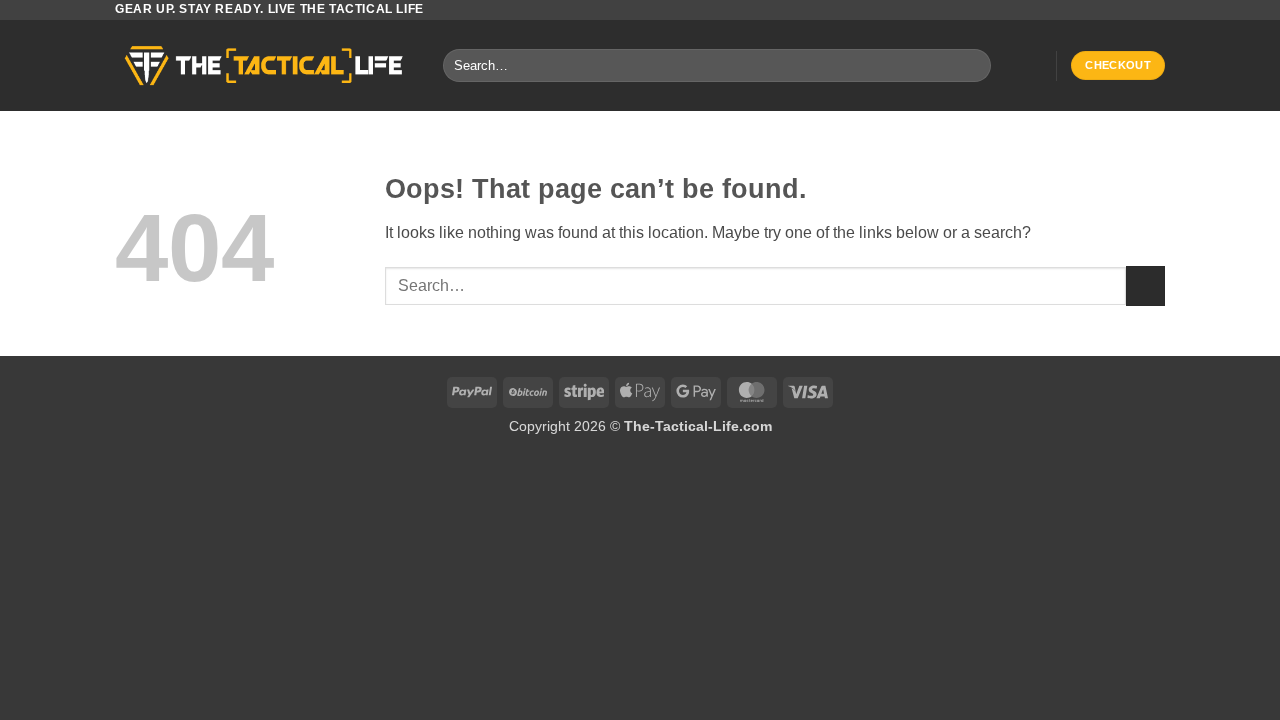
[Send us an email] (1155, 10)
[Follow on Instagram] (1136, 10)
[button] (1031, 66)
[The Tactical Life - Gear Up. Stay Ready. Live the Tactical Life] (264, 65)
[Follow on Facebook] (1117, 10)
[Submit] (971, 66)
